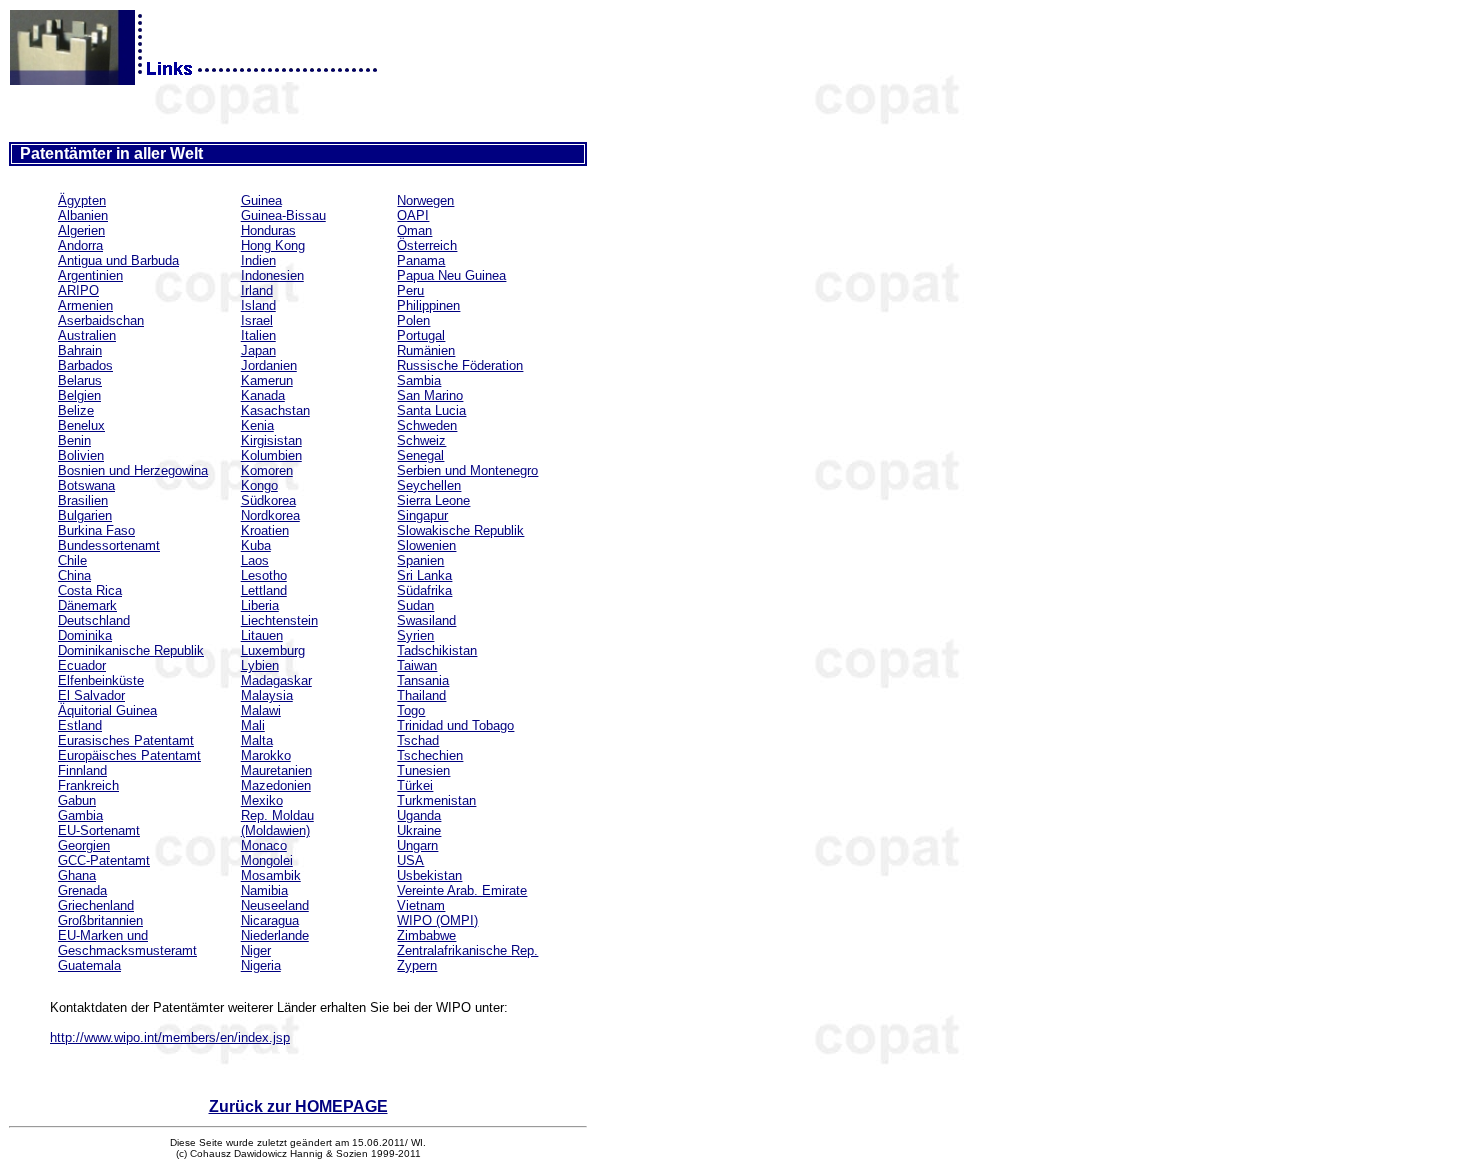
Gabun (77, 800)
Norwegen (425, 200)
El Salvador (91, 695)
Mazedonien (276, 785)
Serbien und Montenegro (467, 470)
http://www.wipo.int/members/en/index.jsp (170, 1037)
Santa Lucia (431, 410)
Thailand (421, 695)
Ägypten (82, 200)
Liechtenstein (279, 620)
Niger (256, 950)
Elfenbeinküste (101, 680)
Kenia (257, 425)
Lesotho (264, 575)
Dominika (85, 635)
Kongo (259, 485)
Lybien (260, 665)
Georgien (84, 845)
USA (410, 860)
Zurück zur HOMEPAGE (298, 1106)
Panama (421, 260)
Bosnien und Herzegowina (133, 470)
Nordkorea (270, 515)
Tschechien (430, 755)
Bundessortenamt (109, 545)
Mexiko (262, 800)
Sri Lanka (424, 575)
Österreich (427, 245)
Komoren (267, 470)
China (74, 575)
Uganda (419, 815)
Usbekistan (429, 875)
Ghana (77, 875)
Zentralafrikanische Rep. (467, 950)
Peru (410, 290)
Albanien (83, 215)
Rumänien (426, 350)
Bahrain (80, 350)
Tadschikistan (437, 650)
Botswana (86, 485)
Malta (257, 740)
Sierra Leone (433, 500)
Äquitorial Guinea (107, 710)
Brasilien (83, 500)
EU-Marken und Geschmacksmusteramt (127, 943)
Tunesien (423, 770)
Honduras (268, 230)
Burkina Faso (96, 530)
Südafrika (424, 590)
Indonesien (272, 275)
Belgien (79, 395)
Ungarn (417, 845)
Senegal (420, 455)
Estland (80, 725)
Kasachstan (275, 410)
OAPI (413, 215)
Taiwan (417, 665)
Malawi (261, 710)
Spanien (420, 560)
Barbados (85, 365)
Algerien (81, 230)
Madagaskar (276, 680)
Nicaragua (270, 920)
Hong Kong (273, 245)
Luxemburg (273, 650)
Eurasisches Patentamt (126, 740)
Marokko (266, 755)
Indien (258, 260)
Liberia (260, 605)
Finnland (82, 770)
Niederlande (275, 935)
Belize (76, 410)
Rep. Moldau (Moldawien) (277, 823)
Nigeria (261, 965)
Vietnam (421, 905)
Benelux (81, 425)
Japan (258, 350)
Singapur (422, 515)
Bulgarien (85, 515)
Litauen (262, 635)
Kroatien (265, 530)
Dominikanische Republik (131, 650)
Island (258, 305)
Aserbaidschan (101, 320)
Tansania (423, 680)
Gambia (80, 815)
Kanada (263, 395)
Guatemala (89, 965)
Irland (257, 290)
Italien (258, 335)
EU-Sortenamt (99, 830)
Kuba (256, 545)
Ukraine (419, 830)
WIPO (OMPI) (437, 920)
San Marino (430, 395)
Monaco (264, 845)
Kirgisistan (271, 440)
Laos (255, 560)
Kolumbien (271, 455)
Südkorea (268, 500)
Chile (72, 560)
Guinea (261, 200)
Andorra (80, 245)
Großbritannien (100, 920)
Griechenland (96, 905)
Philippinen (428, 305)
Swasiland (426, 620)
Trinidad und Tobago (455, 725)
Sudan (415, 605)
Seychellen (429, 485)
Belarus (80, 380)
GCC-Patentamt (104, 860)
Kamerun (267, 380)
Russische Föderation (460, 365)
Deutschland (94, 620)
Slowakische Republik (460, 530)
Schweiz (421, 440)
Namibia (264, 890)
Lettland (264, 590)
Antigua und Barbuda (118, 260)
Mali (253, 725)
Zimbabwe (426, 935)
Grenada (82, 890)
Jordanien (269, 365)
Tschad (418, 740)
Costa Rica (90, 590)
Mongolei (267, 860)
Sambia (419, 380)
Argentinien (90, 275)
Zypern (417, 965)
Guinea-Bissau (283, 215)
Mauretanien (276, 770)
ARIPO (78, 290)
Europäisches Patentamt (129, 755)
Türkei (415, 785)
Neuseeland (275, 905)
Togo (411, 710)
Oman (414, 230)
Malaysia (267, 695)
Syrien (415, 635)
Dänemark (87, 605)
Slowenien (426, 545)
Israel (257, 320)
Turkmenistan (436, 800)
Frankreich (88, 785)
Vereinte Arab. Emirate (462, 890)
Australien (87, 335)
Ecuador (82, 665)
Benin (74, 440)
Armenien (85, 305)
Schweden (427, 425)
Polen (413, 320)
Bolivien (81, 455)
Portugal (421, 335)
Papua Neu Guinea (451, 275)
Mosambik (271, 875)
